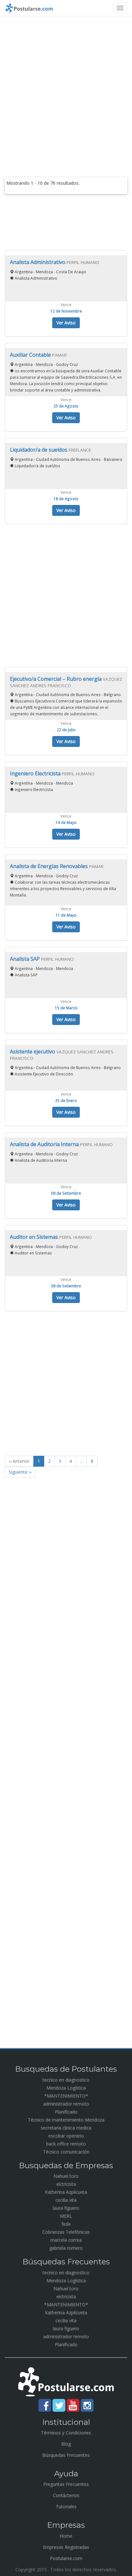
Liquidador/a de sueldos (39, 450)
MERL (66, 2216)
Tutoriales (66, 2506)
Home (66, 2536)
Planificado (66, 2112)
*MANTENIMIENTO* (66, 2096)
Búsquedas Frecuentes (66, 2455)
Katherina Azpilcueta (66, 2192)
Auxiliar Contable (31, 355)
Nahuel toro (66, 2176)
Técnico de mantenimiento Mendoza (66, 2120)
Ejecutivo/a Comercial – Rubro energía (56, 679)
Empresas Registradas (66, 2547)
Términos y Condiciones (66, 2433)
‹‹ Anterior (19, 1461)
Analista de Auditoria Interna (45, 1144)
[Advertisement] (66, 89)
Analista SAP (25, 959)
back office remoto (66, 2144)
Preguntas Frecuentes (66, 2484)
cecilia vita (66, 2200)
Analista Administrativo (38, 262)
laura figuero (66, 2208)
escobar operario (66, 2136)
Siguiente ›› (20, 1472)
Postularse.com (66, 2558)
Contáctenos (66, 2495)
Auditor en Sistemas (35, 1237)
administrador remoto (66, 2104)
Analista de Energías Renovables (50, 866)
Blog (66, 2444)
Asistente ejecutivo (33, 1051)
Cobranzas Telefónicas (66, 2232)
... (81, 1461)
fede (66, 2224)
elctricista (66, 2184)
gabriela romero (66, 2248)
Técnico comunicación (66, 2152)
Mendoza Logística (66, 2088)
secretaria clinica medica (66, 2128)
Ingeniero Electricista (36, 773)
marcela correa (66, 2240)
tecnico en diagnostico (66, 2080)
